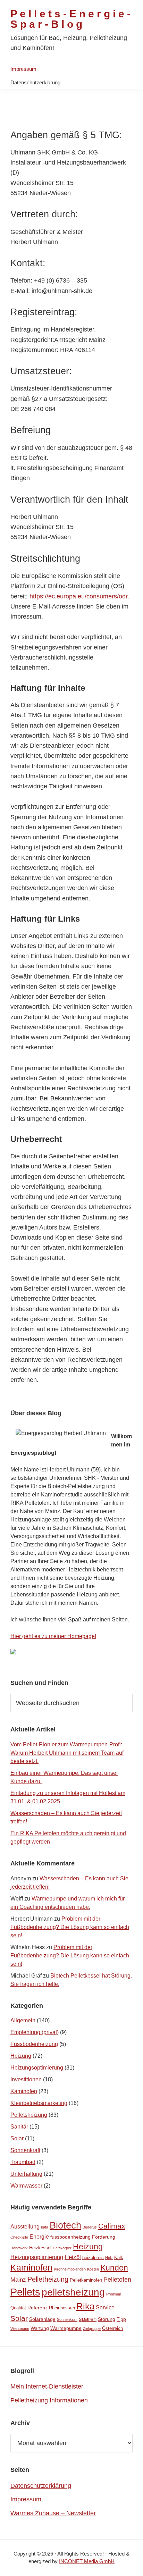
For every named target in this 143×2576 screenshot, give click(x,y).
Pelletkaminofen (86, 2280)
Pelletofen (117, 2280)
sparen (88, 2319)
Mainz (18, 2280)
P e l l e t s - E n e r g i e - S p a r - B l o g (70, 19)
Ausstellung (25, 2227)
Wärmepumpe (66, 2328)
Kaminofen (24, 2091)
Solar (17, 2138)
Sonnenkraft (25, 2150)
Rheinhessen (62, 2308)
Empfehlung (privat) (35, 2032)
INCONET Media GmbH (87, 2561)
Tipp (121, 2319)
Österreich (112, 2328)
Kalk (119, 2258)
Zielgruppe (92, 2329)
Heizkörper (62, 2248)
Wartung (40, 2328)
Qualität (18, 2308)
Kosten (93, 2269)
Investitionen (26, 2079)
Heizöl (73, 2257)
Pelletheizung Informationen (49, 2400)
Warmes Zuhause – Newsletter (53, 2513)
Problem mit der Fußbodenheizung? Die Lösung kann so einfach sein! (70, 1927)
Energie (39, 2237)
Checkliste (19, 2237)
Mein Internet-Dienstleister (47, 2386)
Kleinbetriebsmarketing (39, 2103)
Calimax (112, 2226)
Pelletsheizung (29, 2115)
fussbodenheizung (70, 2237)
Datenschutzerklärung (41, 2486)
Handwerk (19, 2248)
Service (105, 2308)
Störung (107, 2319)
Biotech (65, 2225)
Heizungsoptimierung (37, 2068)
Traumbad (23, 2162)
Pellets (25, 2292)
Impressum (26, 2499)
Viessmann (20, 2329)
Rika (85, 2306)
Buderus (90, 2227)
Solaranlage (42, 2319)
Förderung (104, 2237)
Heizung (21, 2056)
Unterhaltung (26, 2174)
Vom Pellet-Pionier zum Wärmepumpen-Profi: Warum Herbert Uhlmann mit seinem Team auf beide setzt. (67, 1753)
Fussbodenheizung (34, 2044)
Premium (114, 2294)
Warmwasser (26, 2186)
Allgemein (23, 2020)
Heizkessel (40, 2248)
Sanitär (19, 2127)
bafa (45, 2227)
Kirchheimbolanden (70, 2269)
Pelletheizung (48, 2279)
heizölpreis (93, 2258)
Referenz (37, 2308)
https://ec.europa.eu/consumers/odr (78, 596)
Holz (109, 2258)
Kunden (114, 2268)
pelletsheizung (73, 2292)
